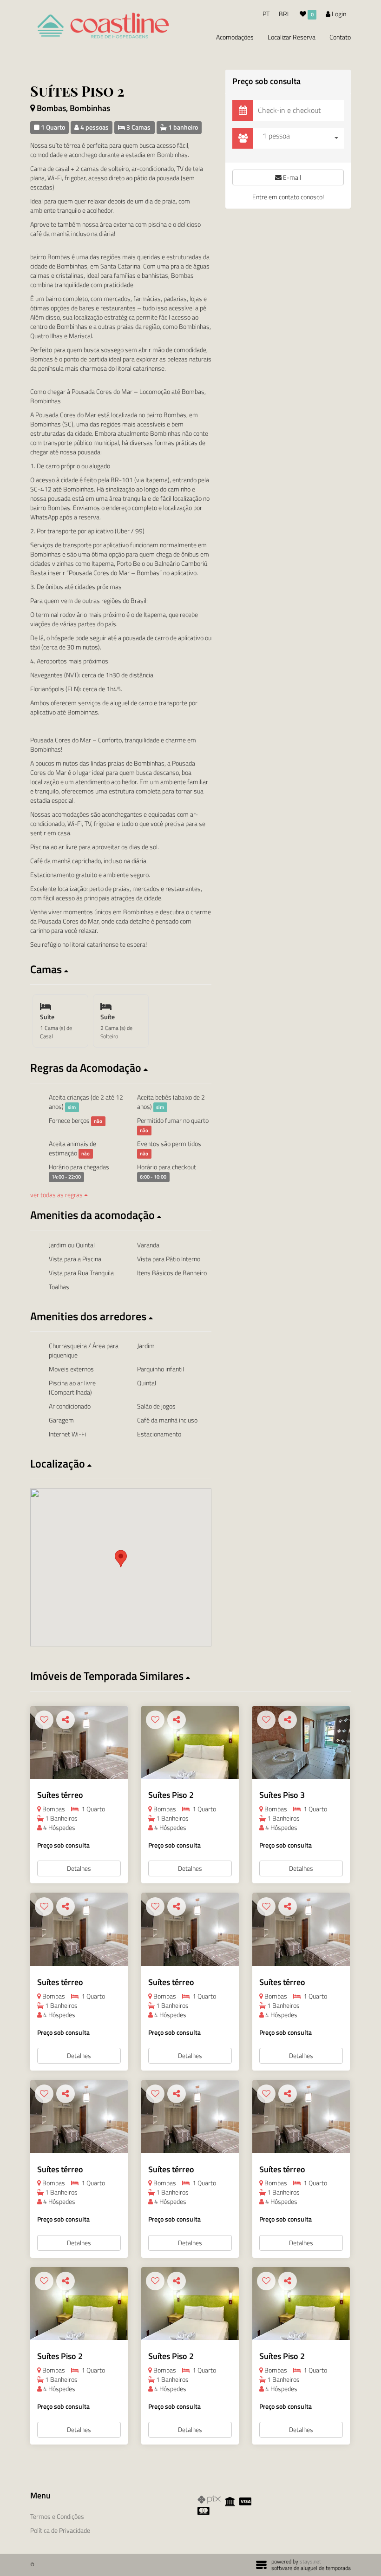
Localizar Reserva (292, 37)
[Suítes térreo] (79, 1743)
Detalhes (79, 1868)
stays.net (310, 2561)
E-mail (291, 177)
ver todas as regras (57, 1195)
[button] (121, 969)
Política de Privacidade (60, 2530)
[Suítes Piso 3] (301, 1743)
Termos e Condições (57, 2516)
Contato (340, 37)
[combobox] (301, 138)
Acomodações (235, 37)
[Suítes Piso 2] (190, 1743)
